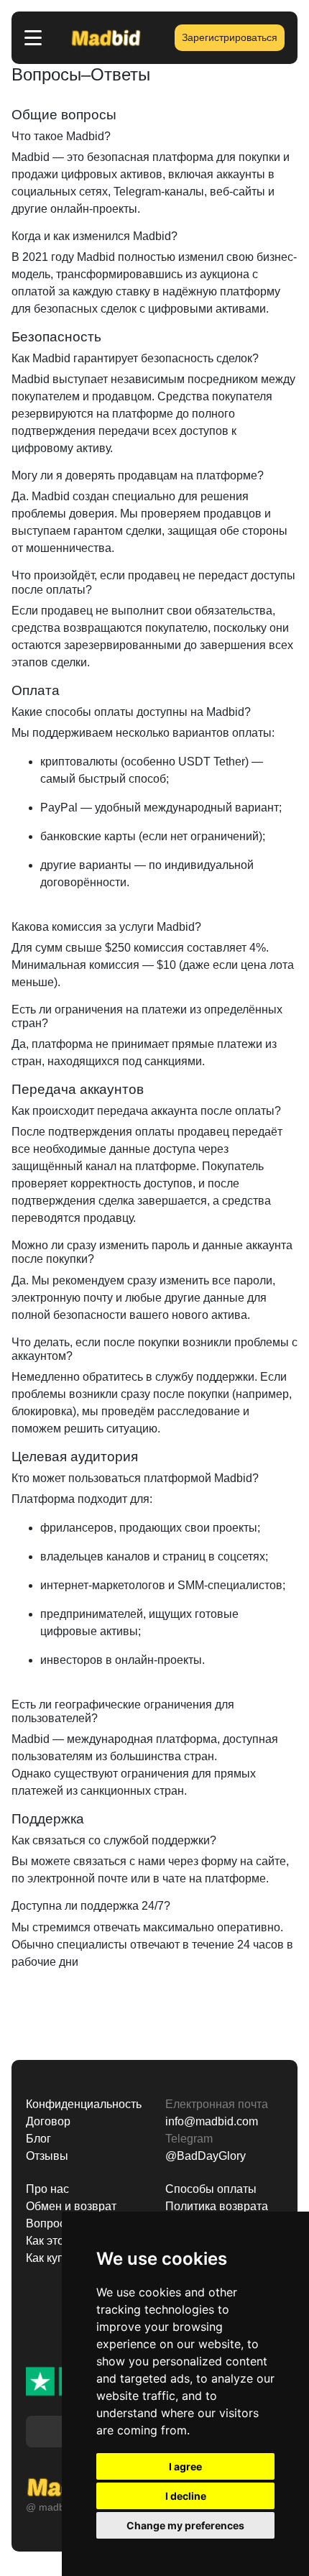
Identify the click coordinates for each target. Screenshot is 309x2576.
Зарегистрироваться (230, 37)
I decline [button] (186, 2496)
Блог (38, 2139)
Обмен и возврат (71, 2206)
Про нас (47, 2189)
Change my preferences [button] (185, 2525)
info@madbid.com (212, 2121)
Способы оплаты (211, 2189)
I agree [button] (185, 2466)
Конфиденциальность (84, 2104)
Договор (48, 2121)
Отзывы (47, 2156)
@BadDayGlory (206, 2156)
